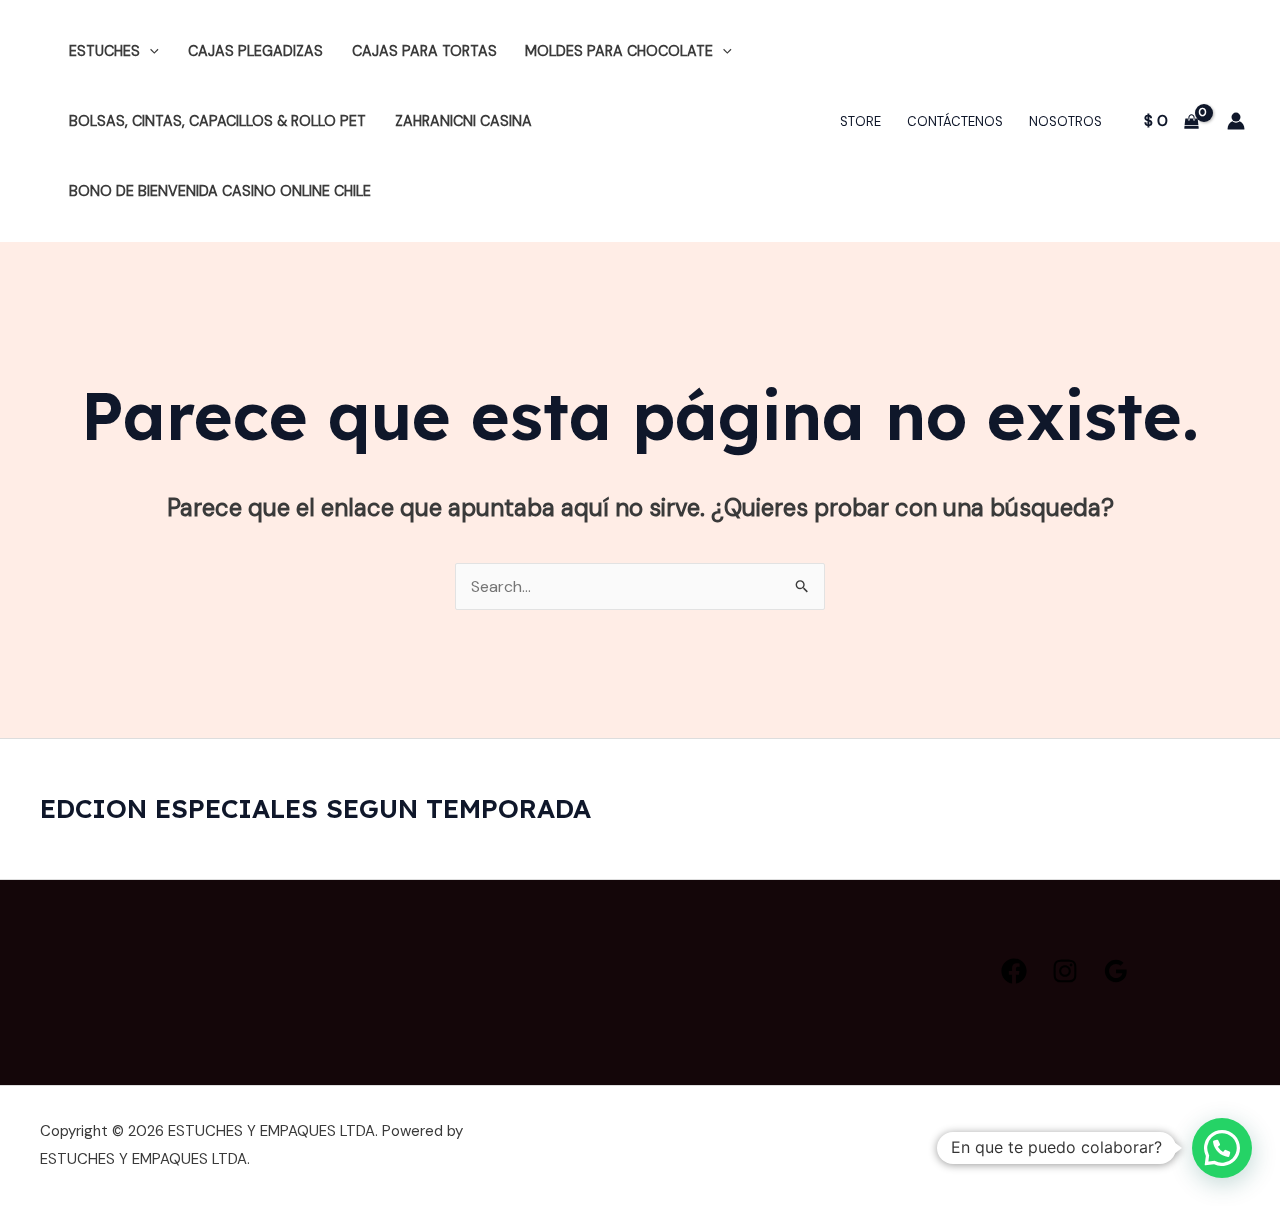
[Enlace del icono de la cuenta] (1236, 121)
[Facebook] (1014, 971)
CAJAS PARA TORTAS (424, 51)
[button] (149, 51)
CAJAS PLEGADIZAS (255, 51)
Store (860, 121)
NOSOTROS (1065, 121)
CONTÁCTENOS (955, 121)
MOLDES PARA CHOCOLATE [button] (619, 51)
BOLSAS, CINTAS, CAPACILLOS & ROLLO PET (217, 121)
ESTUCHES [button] (104, 51)
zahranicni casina (463, 121)
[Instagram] (1065, 971)
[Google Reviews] (1116, 971)
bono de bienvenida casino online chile (220, 191)
